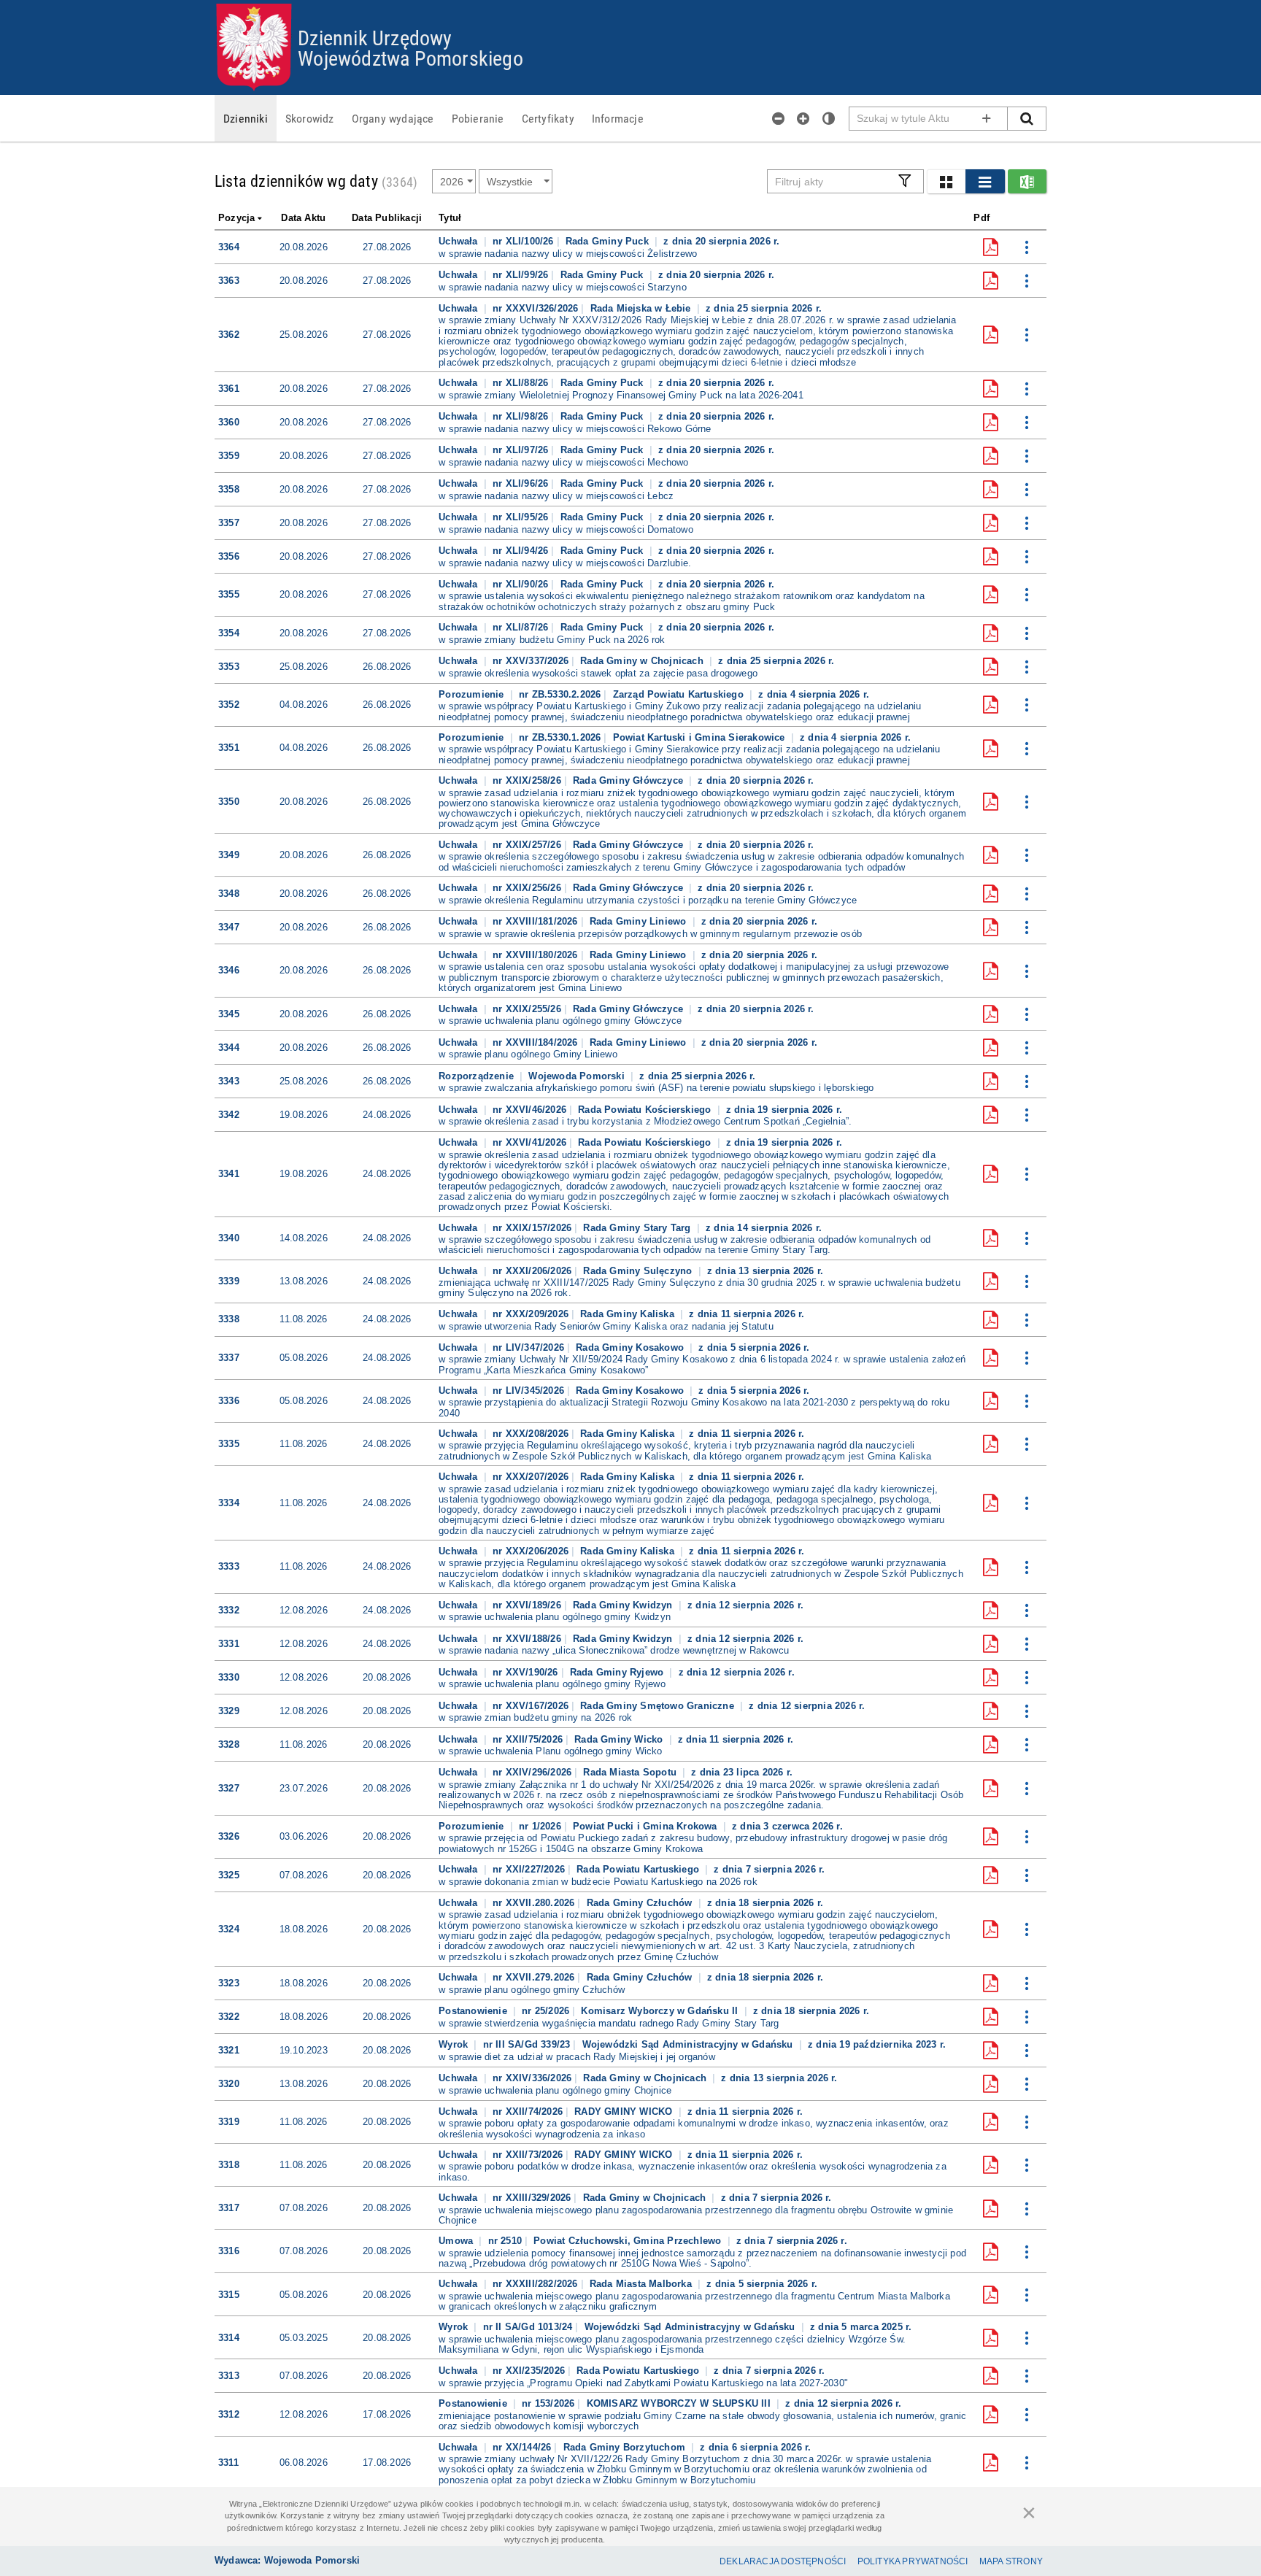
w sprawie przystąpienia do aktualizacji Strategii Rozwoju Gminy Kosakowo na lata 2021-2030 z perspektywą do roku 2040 (694, 1408)
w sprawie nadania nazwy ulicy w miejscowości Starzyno (563, 288)
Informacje (618, 118)
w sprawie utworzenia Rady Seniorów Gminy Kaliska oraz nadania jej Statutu (606, 1327)
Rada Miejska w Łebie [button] (642, 308)
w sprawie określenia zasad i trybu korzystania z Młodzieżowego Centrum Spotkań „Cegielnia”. (645, 1122)
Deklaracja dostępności (783, 2561)
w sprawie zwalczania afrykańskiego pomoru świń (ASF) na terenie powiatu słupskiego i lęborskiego (656, 1088)
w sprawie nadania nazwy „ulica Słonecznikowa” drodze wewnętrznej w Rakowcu (614, 1651)
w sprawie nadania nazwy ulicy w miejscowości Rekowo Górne (575, 429)
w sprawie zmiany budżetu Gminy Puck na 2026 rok (552, 640)
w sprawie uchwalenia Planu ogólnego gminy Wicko (550, 1751)
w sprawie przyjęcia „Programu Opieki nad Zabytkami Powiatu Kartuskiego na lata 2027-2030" (643, 2383)
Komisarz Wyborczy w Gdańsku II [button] (661, 2011)
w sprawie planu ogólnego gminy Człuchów (532, 1990)
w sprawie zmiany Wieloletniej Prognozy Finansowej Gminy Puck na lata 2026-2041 (621, 396)
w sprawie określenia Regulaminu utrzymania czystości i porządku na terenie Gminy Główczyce (648, 901)
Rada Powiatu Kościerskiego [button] (646, 1110)
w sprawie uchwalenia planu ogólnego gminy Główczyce (560, 1021)
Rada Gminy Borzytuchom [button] (626, 2447)
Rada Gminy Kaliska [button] (629, 1314)
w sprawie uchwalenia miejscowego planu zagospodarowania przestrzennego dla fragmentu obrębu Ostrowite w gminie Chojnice (696, 2216)
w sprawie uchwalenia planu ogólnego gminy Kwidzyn (555, 1617)
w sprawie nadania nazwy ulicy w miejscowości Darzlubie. (565, 563)
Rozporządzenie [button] (478, 1076)
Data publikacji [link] (387, 218)
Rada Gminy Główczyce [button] (629, 780)
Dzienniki (246, 118)
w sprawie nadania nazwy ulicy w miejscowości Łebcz (556, 496)
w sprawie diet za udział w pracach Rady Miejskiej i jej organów (577, 2057)
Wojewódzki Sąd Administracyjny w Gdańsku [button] (689, 2044)
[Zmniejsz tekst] (779, 118)
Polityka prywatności (913, 2561)
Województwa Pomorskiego (410, 58)
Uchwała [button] (460, 241)
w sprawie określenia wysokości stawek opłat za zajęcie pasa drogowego (598, 674)
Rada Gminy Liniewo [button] (640, 921)
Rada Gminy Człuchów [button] (641, 1903)
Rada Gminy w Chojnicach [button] (643, 661)
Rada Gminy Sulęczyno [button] (639, 1271)
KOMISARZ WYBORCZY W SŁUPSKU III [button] (680, 2403)
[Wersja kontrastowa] (829, 118)
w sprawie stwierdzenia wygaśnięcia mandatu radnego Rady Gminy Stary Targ (609, 2024)
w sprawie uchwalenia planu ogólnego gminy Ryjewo (552, 1684)
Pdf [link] (982, 218)
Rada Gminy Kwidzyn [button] (624, 1605)
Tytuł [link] (450, 218)
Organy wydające (393, 118)
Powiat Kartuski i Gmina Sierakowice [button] (701, 737)
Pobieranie (478, 118)
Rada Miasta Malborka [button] (642, 2284)
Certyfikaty (548, 118)
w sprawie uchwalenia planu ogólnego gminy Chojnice (555, 2091)
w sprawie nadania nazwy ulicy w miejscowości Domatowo (566, 530)
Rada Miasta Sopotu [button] (631, 1772)
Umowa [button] (457, 2241)
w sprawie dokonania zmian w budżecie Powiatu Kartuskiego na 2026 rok (598, 1882)
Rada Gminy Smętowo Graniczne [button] (659, 1706)
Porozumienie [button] (473, 694)
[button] (946, 181)
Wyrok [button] (455, 2044)
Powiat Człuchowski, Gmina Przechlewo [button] (629, 2241)
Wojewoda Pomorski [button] (578, 1076)
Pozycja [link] (236, 218)
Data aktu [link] (303, 218)
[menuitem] (246, 118)
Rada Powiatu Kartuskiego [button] (639, 1869)
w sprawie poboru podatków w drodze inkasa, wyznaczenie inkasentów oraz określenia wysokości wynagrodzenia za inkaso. (693, 2172)
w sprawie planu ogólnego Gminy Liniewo (528, 1054)
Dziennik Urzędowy (375, 37)
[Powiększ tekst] (803, 118)
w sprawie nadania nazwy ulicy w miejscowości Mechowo (563, 463)
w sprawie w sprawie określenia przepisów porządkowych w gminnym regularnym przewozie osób (650, 934)
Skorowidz (310, 118)
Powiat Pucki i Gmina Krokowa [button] (647, 1826)
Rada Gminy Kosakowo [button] (631, 1347)
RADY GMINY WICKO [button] (625, 2112)
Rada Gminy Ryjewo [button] (618, 1672)
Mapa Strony (1011, 2561)
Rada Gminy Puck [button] (609, 241)
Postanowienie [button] (474, 2011)
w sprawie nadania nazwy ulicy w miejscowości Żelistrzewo (568, 254)
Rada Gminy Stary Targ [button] (638, 1228)
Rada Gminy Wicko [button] (620, 1739)
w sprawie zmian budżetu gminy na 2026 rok (535, 1718)
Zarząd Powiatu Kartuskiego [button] (680, 694)
